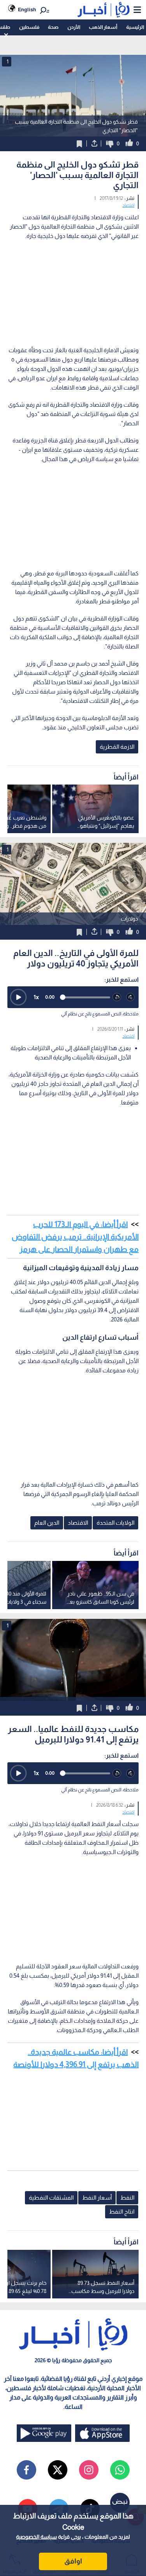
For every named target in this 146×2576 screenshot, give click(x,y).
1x (36, 997)
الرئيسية (135, 27)
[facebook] (26, 2470)
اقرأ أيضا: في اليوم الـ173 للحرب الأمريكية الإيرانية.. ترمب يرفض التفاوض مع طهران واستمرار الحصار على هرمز (75, 1237)
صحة (53, 27)
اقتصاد (128, 205)
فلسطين (29, 27)
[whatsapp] (120, 2470)
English (27, 10)
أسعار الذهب (103, 27)
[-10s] (117, 997)
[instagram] (89, 2470)
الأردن (74, 27)
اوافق (73, 2561)
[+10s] (131, 997)
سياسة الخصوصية (36, 2537)
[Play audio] (18, 997)
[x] (58, 2470)
